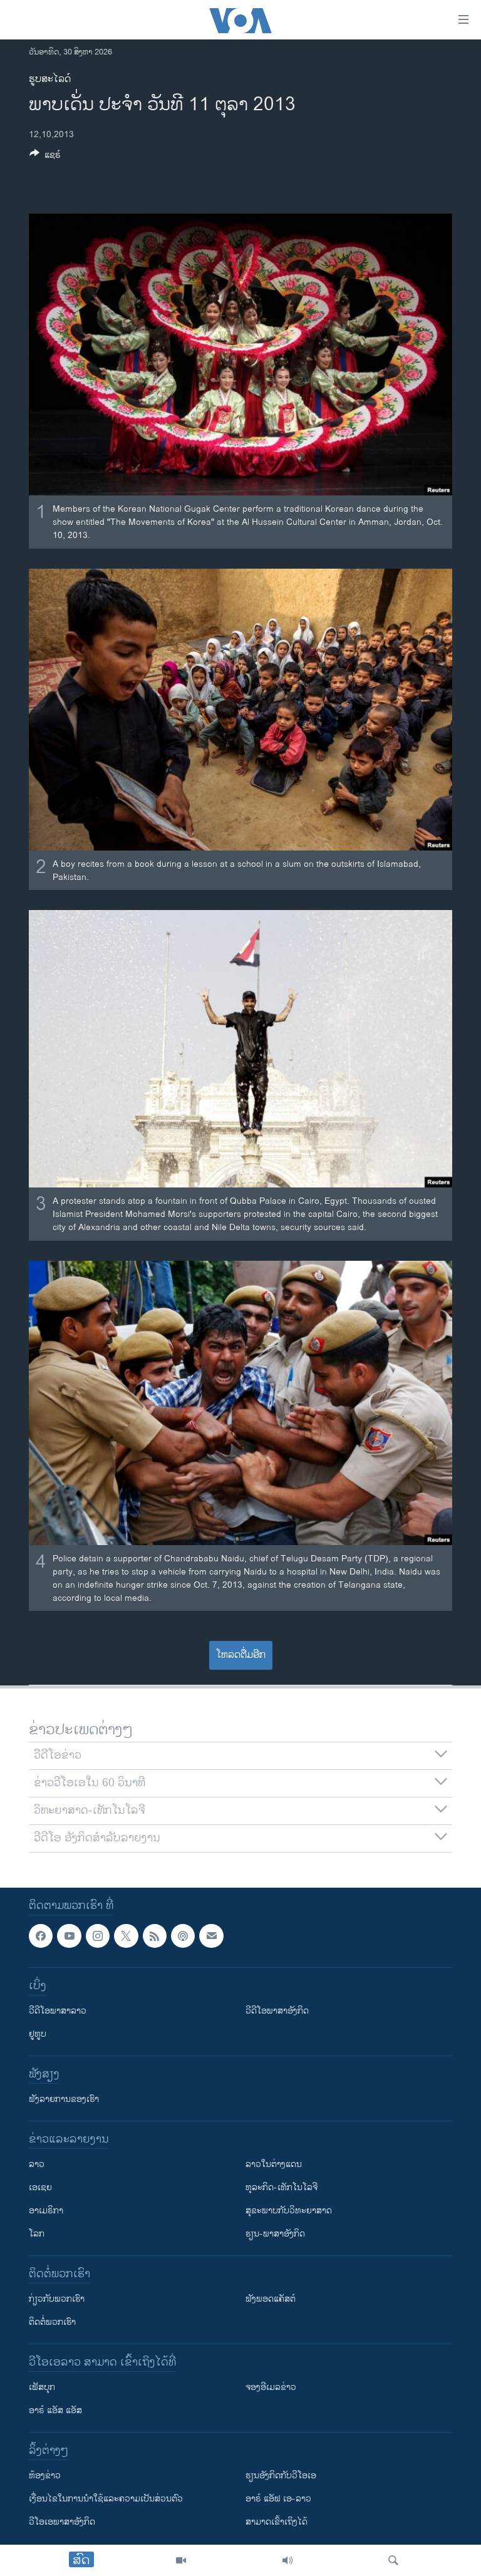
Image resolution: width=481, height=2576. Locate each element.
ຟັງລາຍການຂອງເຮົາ (64, 2100)
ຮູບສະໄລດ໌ (50, 79)
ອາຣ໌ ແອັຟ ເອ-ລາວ (278, 2499)
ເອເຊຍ (40, 2188)
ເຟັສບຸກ (42, 2388)
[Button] (45, 157)
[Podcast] (183, 1936)
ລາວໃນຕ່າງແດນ (274, 2165)
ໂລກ (37, 2234)
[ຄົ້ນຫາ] (393, 2560)
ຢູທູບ (38, 2035)
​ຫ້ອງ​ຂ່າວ (45, 2476)
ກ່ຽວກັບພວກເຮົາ (57, 2299)
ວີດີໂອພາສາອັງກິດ (277, 2011)
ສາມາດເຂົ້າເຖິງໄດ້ (277, 2522)
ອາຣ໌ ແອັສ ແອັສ (55, 2411)
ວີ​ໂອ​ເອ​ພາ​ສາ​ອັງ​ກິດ (62, 2522)
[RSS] (155, 1936)
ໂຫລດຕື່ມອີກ (241, 1655)
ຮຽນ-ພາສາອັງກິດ (275, 2234)
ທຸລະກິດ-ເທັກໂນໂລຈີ (282, 2188)
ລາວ (37, 2165)
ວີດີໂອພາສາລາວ (58, 2011)
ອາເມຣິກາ (46, 2211)
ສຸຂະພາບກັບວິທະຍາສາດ (289, 2211)
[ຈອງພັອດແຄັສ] (211, 1936)
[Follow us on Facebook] (41, 1936)
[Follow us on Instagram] (98, 1936)
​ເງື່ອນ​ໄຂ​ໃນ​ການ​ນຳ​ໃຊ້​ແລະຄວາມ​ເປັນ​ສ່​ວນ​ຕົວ (106, 2499)
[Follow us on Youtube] (69, 1936)
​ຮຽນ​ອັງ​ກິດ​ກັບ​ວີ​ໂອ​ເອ (281, 2476)
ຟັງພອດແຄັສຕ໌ (271, 2299)
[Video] (181, 2560)
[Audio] (287, 2560)
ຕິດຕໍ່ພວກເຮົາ (52, 2323)
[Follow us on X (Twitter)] (126, 1936)
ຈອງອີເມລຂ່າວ (271, 2388)
